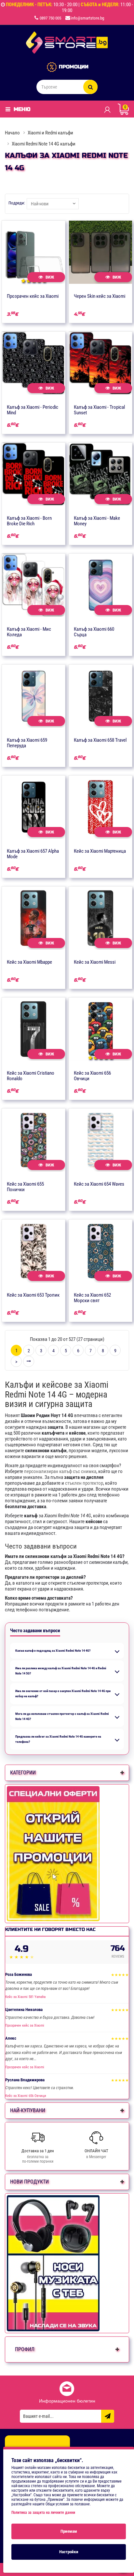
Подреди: (17, 203)
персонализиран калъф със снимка (60, 1471)
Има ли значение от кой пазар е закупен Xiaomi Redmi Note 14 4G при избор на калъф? (63, 1694)
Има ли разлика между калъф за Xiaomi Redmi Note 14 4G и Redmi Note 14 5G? (61, 1671)
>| (29, 1361)
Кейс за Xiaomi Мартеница (100, 851)
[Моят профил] (107, 109)
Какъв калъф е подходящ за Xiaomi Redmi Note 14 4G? (53, 1651)
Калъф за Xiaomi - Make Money (97, 521)
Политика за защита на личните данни (43, 2513)
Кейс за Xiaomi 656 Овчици (92, 1076)
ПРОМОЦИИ (74, 67)
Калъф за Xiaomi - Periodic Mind (33, 410)
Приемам (69, 2531)
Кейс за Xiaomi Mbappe (29, 962)
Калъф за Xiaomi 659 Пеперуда (27, 743)
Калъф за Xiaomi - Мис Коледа (29, 632)
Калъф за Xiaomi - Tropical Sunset (99, 410)
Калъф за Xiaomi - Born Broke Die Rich (29, 521)
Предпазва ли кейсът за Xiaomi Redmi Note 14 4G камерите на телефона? (58, 1739)
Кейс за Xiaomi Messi (95, 962)
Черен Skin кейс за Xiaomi (100, 296)
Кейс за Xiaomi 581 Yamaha (25, 1997)
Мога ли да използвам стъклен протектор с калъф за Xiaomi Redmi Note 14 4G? (62, 1716)
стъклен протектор (84, 1483)
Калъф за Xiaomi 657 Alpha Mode (33, 854)
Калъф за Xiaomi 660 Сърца (94, 632)
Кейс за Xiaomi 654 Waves (99, 1184)
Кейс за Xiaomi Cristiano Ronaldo (31, 1076)
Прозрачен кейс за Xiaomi (33, 296)
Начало (12, 133)
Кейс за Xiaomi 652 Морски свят (92, 1298)
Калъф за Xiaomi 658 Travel (100, 740)
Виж (49, 277)
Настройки (69, 2552)
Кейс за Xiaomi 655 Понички (25, 1187)
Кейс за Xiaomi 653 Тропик (33, 1295)
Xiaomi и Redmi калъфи (50, 133)
